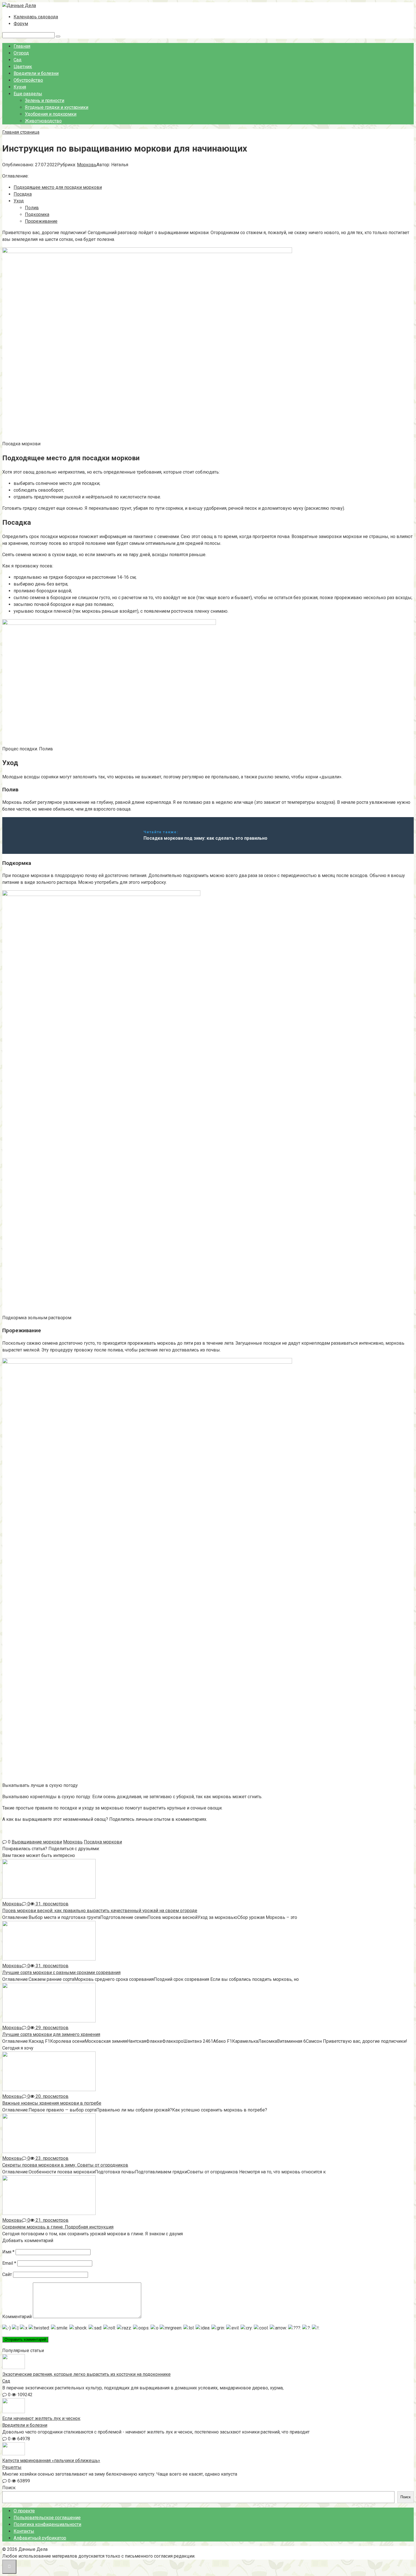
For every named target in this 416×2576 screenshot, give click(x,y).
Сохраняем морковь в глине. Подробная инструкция (58, 2227)
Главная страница (21, 132)
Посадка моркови (103, 1842)
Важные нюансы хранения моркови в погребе (52, 2103)
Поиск (9, 2488)
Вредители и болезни (36, 73)
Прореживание (41, 221)
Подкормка (37, 214)
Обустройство (28, 80)
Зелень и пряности (45, 101)
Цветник (23, 67)
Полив (32, 208)
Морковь (87, 165)
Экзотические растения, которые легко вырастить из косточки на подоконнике (86, 2374)
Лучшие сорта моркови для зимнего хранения (51, 2034)
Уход (19, 201)
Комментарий (17, 2317)
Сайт (7, 2274)
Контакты (24, 2531)
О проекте (24, 2511)
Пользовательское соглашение (47, 2518)
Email (9, 2263)
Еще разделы (28, 94)
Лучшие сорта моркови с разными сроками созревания (61, 1973)
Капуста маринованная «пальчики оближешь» (51, 2461)
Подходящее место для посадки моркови (58, 187)
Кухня (20, 87)
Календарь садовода (36, 17)
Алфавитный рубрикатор (40, 2538)
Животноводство (43, 121)
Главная (22, 46)
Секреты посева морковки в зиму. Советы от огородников (65, 2165)
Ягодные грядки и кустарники (57, 107)
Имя (8, 2252)
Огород (21, 53)
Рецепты (12, 2467)
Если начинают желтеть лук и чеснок (41, 2418)
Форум (21, 24)
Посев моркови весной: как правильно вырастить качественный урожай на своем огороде (100, 1911)
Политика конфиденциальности (47, 2524)
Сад (18, 60)
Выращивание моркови (37, 1842)
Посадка (23, 194)
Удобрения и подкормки (51, 114)
